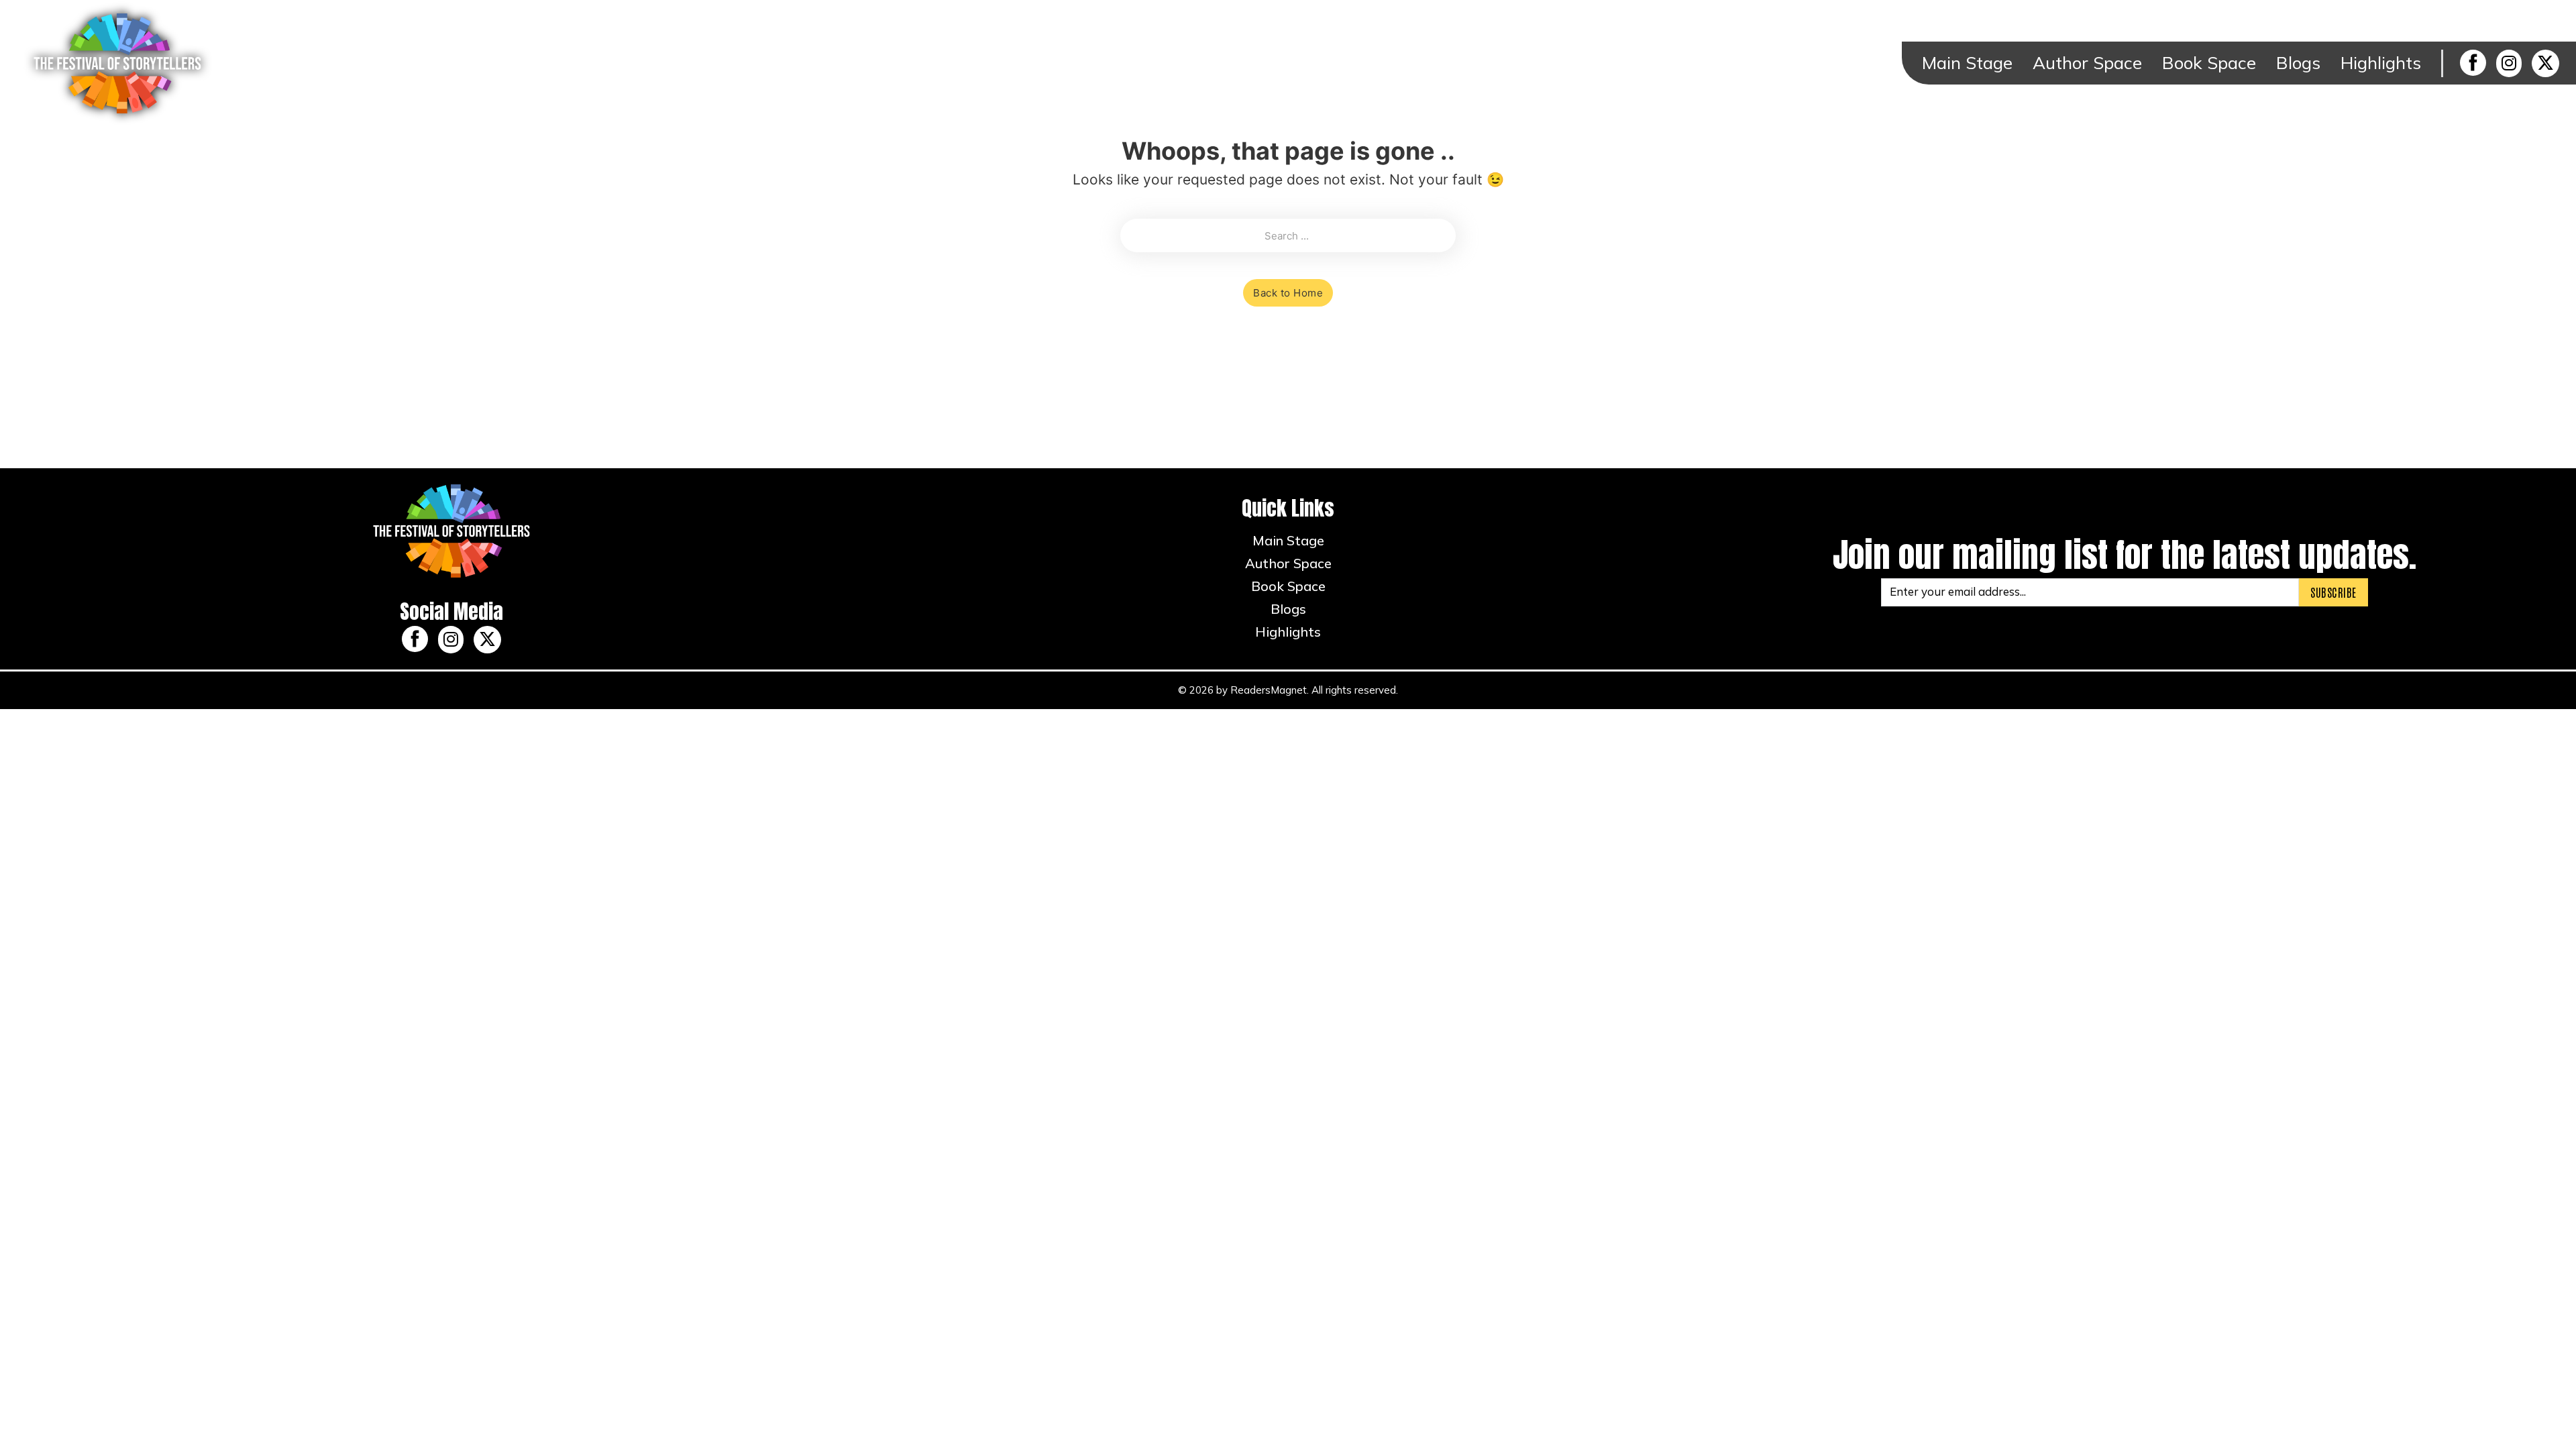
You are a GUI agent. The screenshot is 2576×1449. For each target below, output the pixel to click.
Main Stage (1967, 63)
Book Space (2209, 63)
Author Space (2087, 63)
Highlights (2381, 63)
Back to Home (1288, 293)
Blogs (2298, 63)
